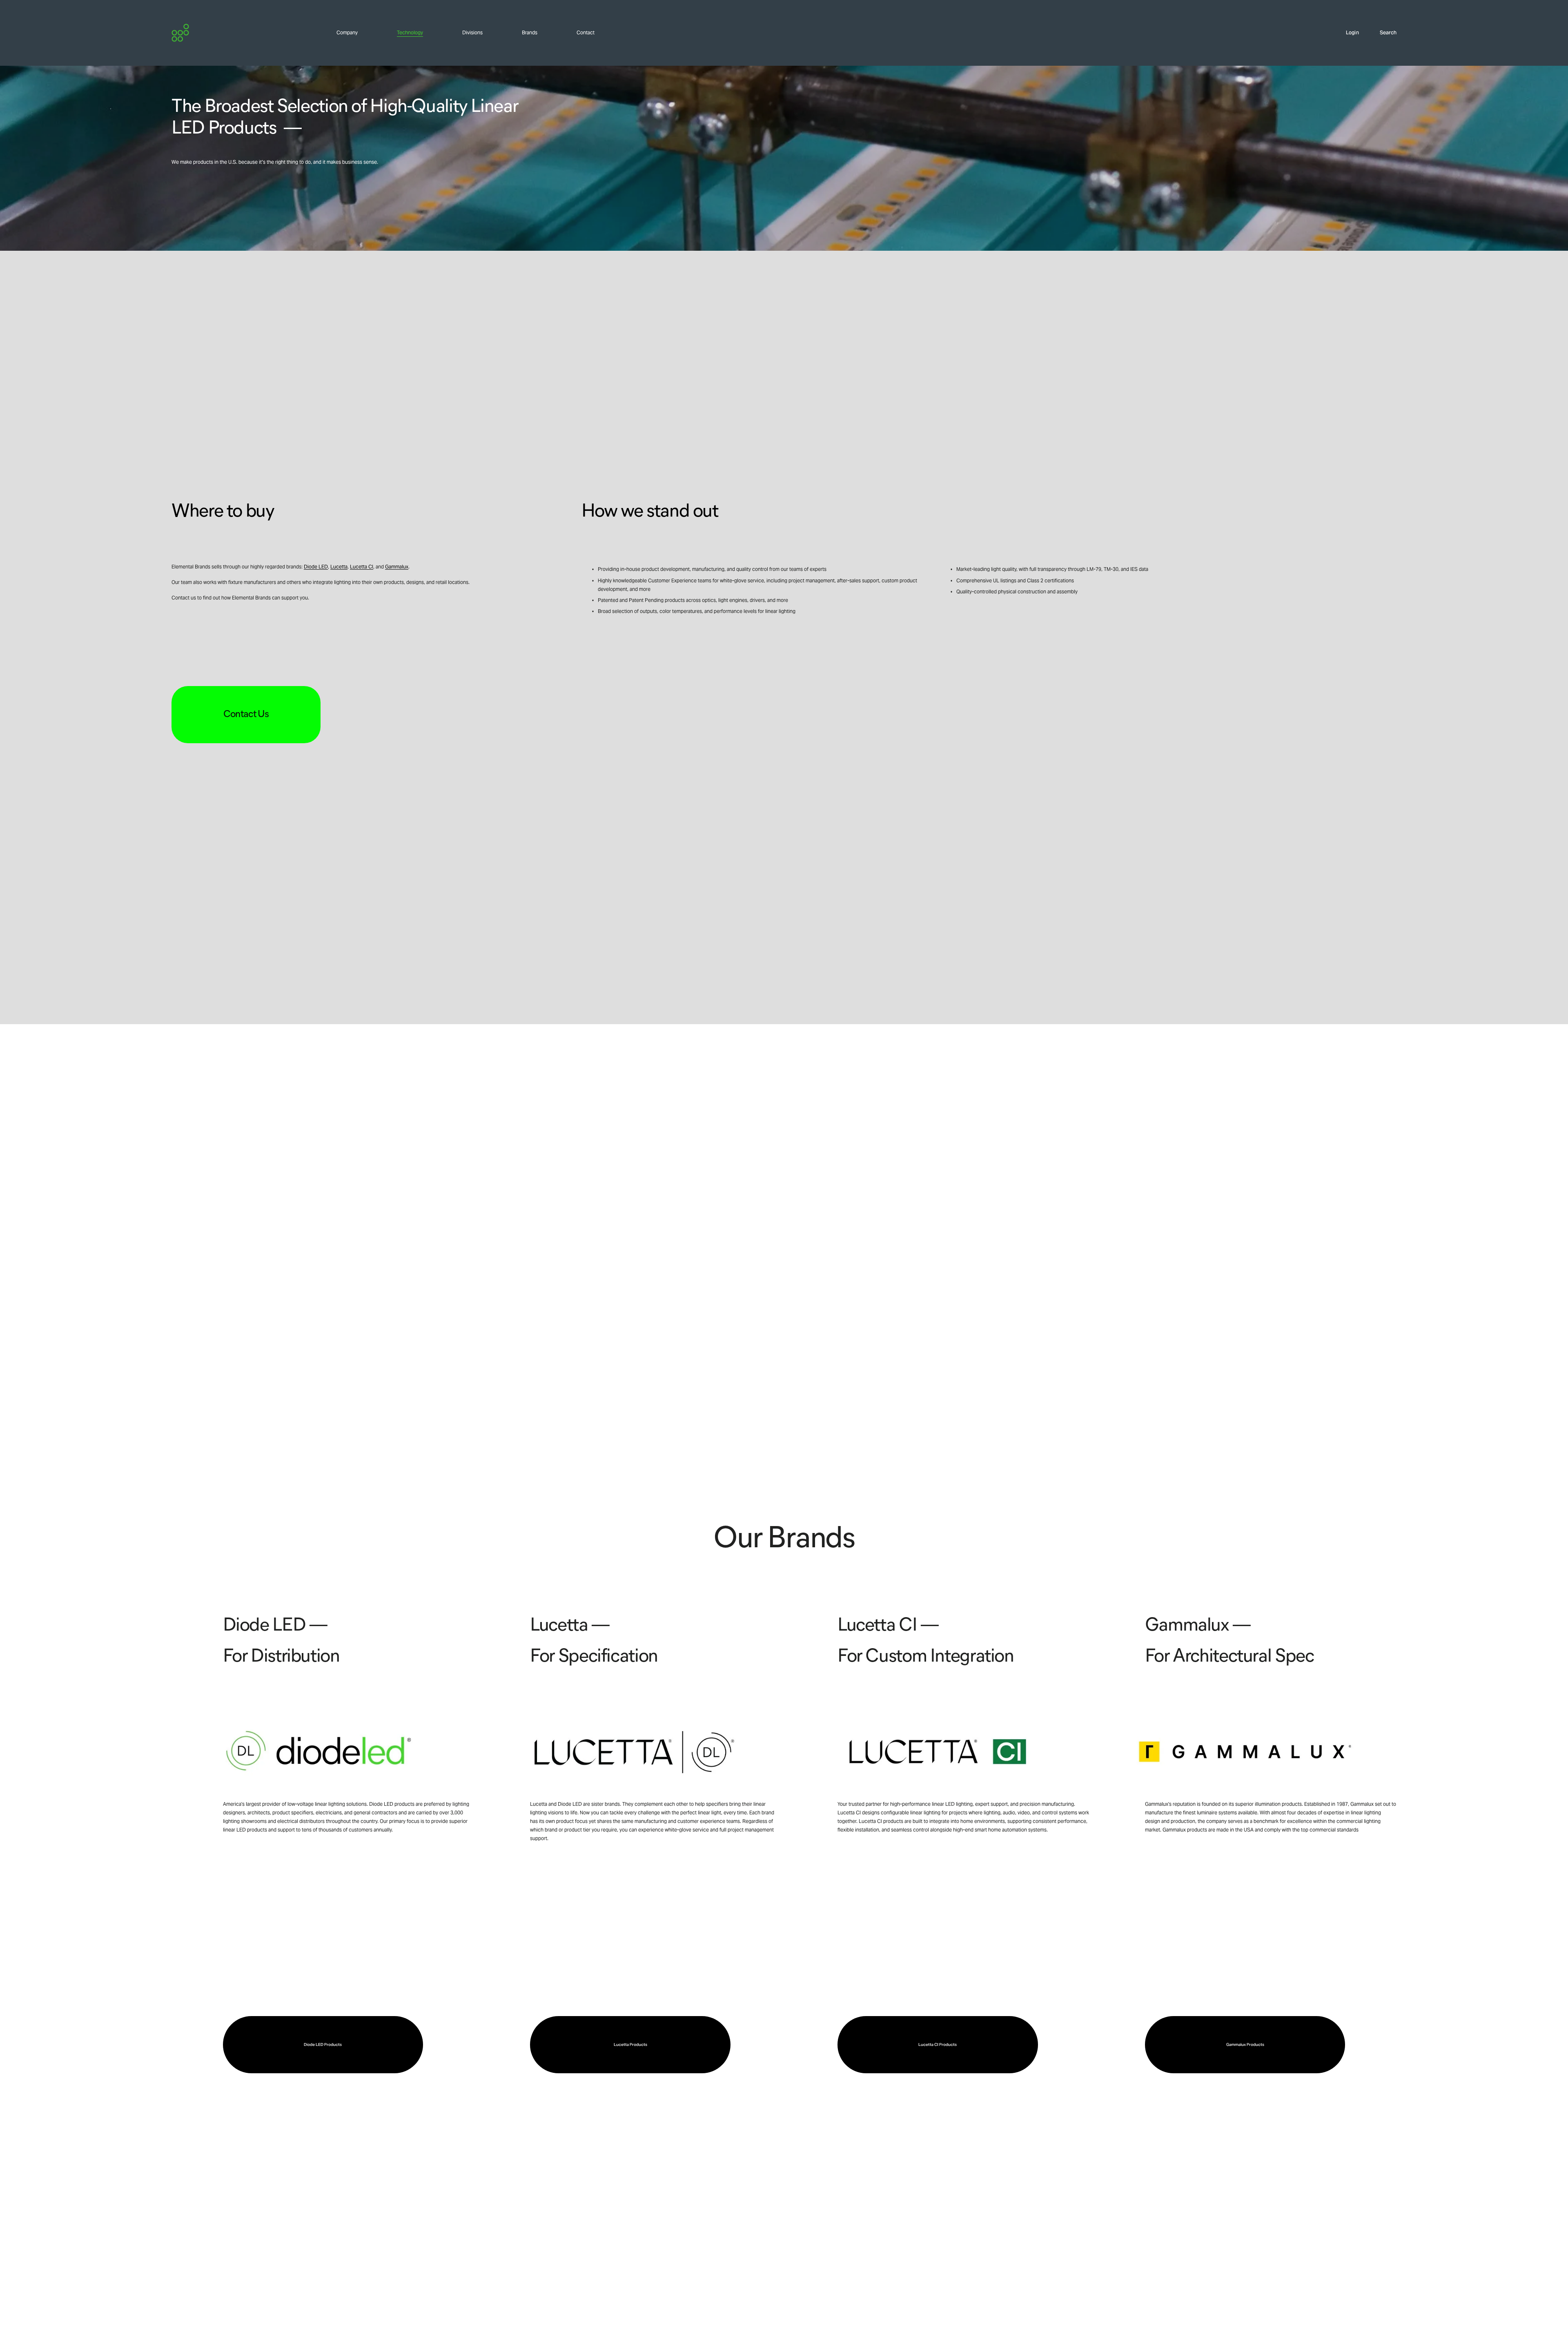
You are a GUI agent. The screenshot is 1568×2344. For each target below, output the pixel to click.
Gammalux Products (1245, 2044)
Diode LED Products (323, 2044)
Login (1352, 33)
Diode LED (316, 567)
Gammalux (397, 567)
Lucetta (339, 567)
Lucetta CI (362, 567)
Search (1388, 33)
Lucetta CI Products (938, 2044)
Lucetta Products (630, 2044)
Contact (586, 33)
